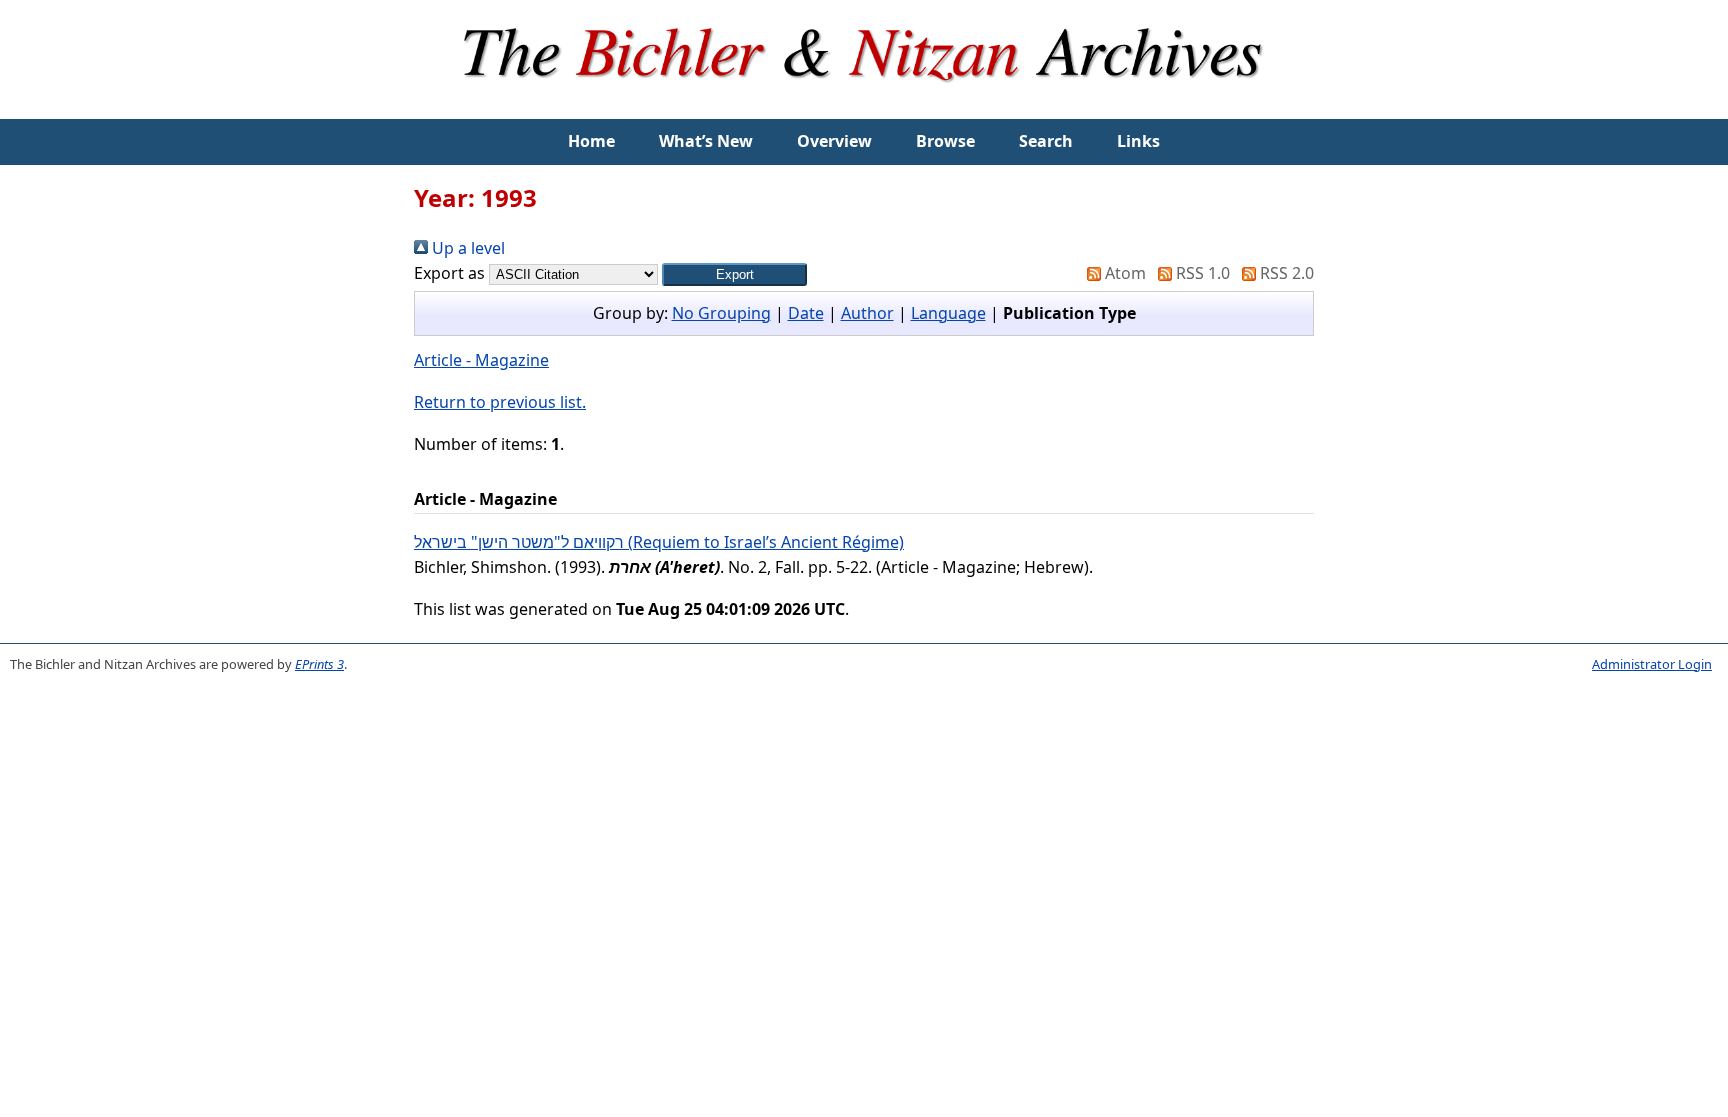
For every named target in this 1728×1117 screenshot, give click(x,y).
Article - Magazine (481, 360)
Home (591, 141)
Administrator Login (1652, 664)
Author (867, 313)
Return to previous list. (500, 402)
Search (1046, 141)
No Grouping (721, 313)
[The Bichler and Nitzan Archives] (864, 106)
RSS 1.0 (1201, 273)
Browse (945, 141)
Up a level (466, 248)
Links (1138, 141)
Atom (1123, 273)
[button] (734, 274)
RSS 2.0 (1285, 273)
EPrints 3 (319, 664)
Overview (834, 141)
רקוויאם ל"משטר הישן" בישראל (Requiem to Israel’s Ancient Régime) (659, 542)
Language (948, 313)
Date (806, 313)
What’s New (706, 141)
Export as (449, 273)
